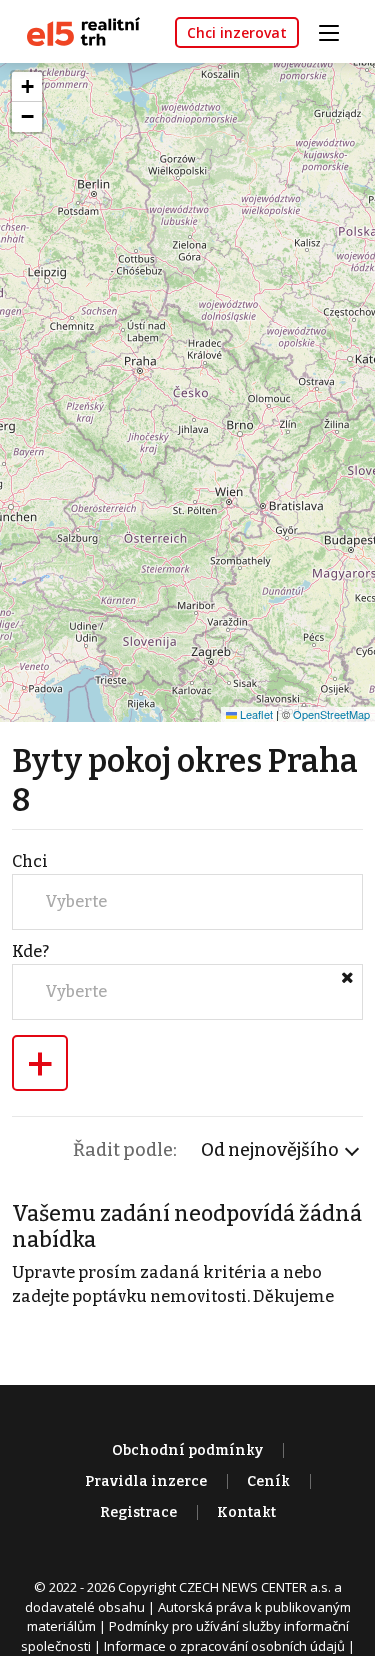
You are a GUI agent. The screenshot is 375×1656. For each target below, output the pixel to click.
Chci (30, 861)
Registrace (138, 1512)
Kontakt (246, 1512)
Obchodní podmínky (187, 1450)
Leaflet (255, 714)
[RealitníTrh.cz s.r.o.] (76, 30)
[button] (27, 87)
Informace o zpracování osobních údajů (224, 1646)
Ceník (268, 1481)
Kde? (30, 951)
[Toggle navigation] (336, 30)
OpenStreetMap (331, 714)
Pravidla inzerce (146, 1481)
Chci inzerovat (237, 32)
